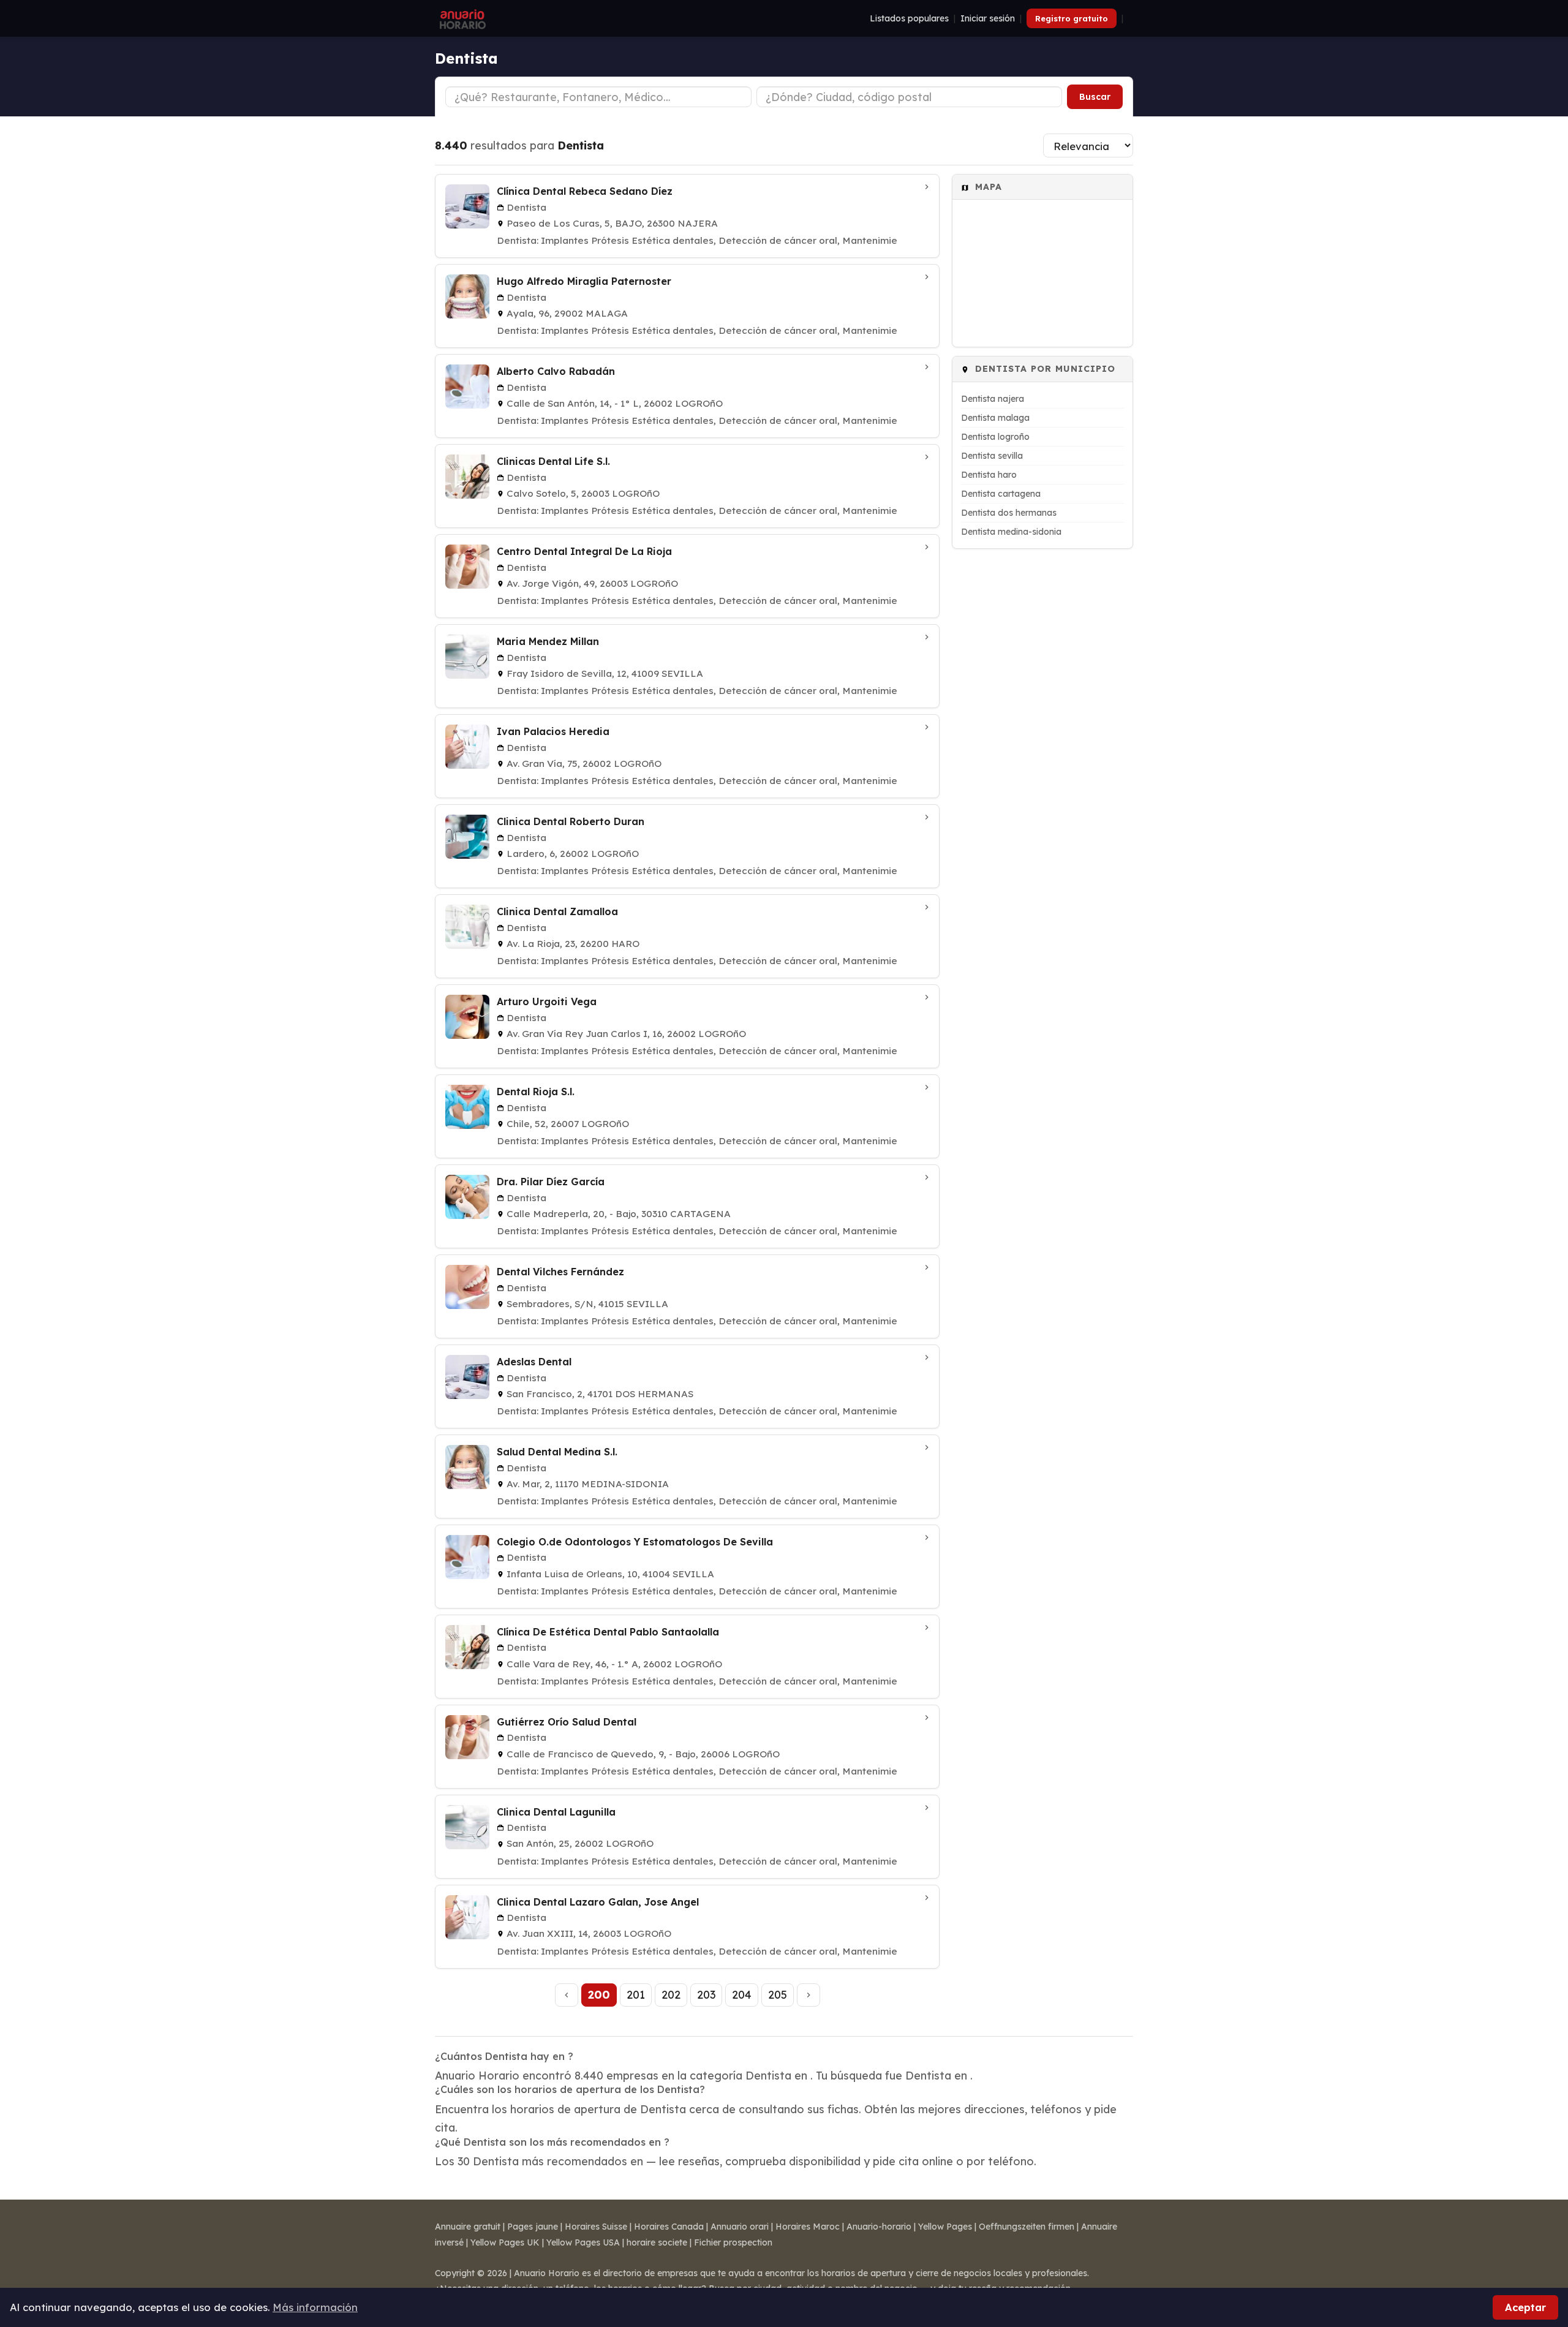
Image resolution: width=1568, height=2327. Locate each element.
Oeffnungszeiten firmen (1027, 2227)
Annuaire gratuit (468, 2227)
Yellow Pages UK (505, 2242)
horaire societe (657, 2242)
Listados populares (909, 18)
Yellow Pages (945, 2227)
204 (742, 1994)
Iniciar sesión (988, 18)
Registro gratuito (1072, 18)
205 (778, 1994)
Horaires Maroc (808, 2227)
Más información (315, 2307)
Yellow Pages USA (583, 2242)
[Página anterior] (567, 1995)
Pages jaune (533, 2227)
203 (706, 1994)
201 (636, 1994)
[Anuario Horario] (461, 18)
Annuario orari (740, 2227)
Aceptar (1525, 2307)
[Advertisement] (1042, 741)
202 (671, 1994)
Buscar (1095, 97)
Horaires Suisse (596, 2227)
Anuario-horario (879, 2227)
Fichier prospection (733, 2242)
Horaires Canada (669, 2227)
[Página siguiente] (809, 1995)
